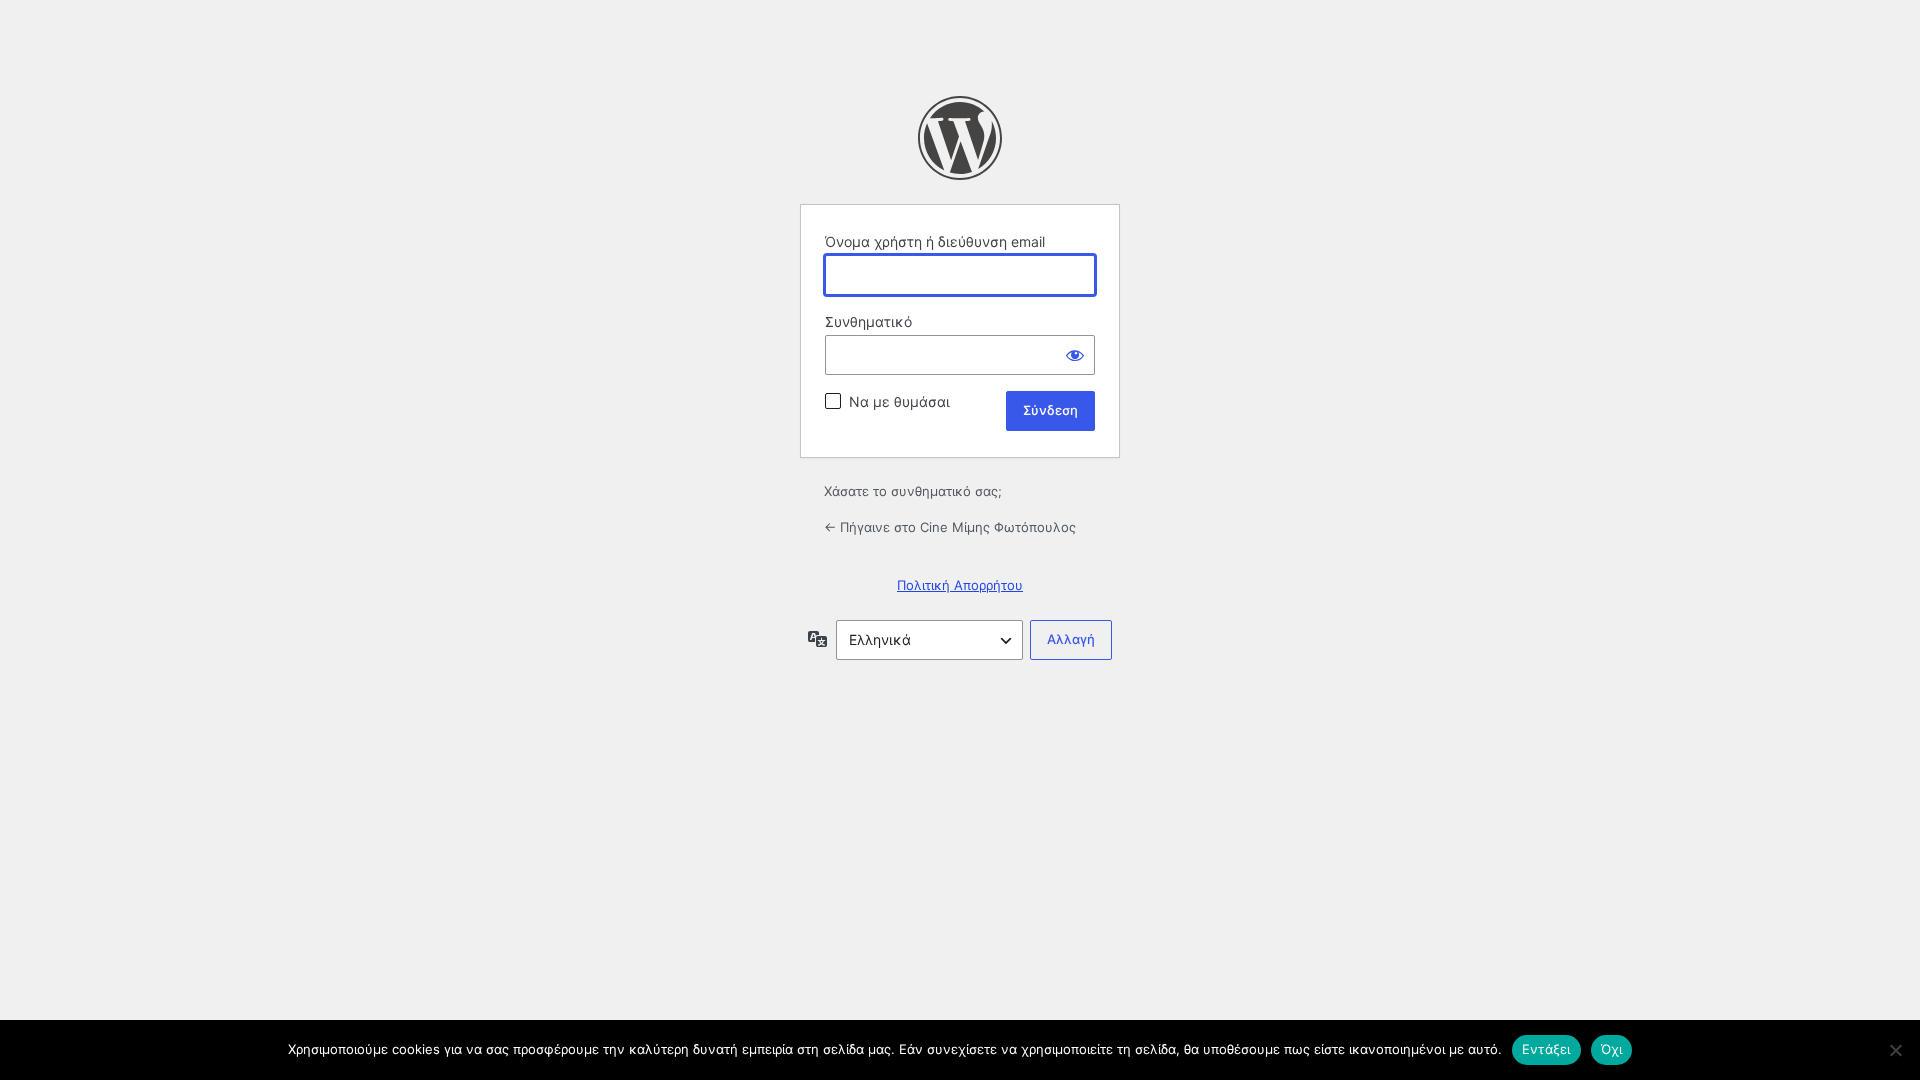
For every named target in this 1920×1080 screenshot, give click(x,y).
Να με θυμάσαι (899, 401)
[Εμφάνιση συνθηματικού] (1075, 355)
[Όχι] (1895, 1050)
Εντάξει (1546, 1049)
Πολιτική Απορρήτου (960, 585)
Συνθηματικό (868, 321)
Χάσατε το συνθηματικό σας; (913, 491)
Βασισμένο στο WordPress (960, 138)
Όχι (1612, 1049)
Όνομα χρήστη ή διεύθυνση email (935, 241)
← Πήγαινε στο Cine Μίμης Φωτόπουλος (950, 527)
